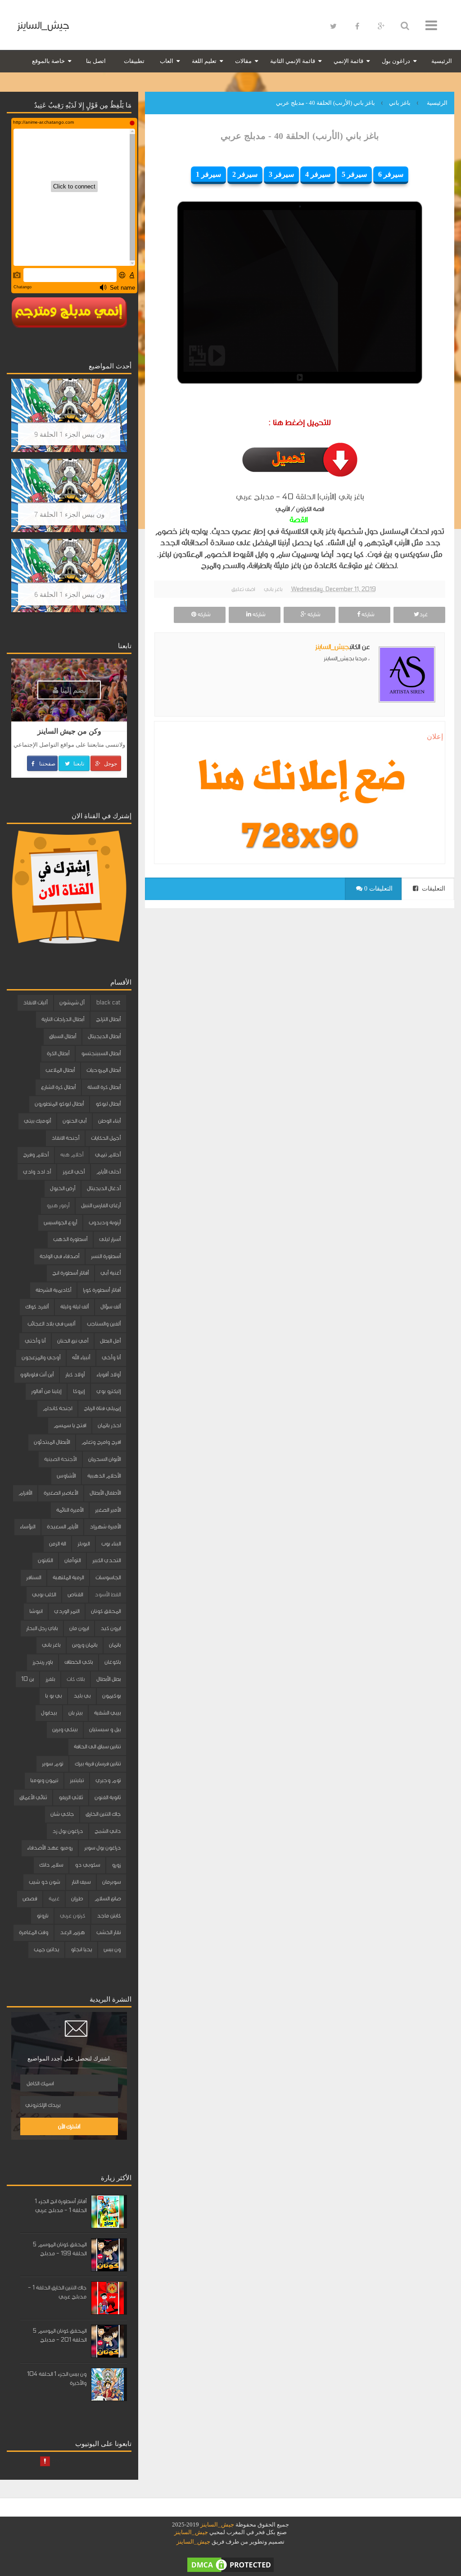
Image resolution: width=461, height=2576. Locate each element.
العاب (167, 61)
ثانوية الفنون (108, 1797)
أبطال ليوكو (108, 1104)
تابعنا (78, 763)
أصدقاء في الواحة (59, 1256)
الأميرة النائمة (70, 1510)
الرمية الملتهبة (68, 1577)
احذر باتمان (109, 1425)
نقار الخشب (108, 1932)
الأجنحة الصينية (60, 1459)
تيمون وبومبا (44, 1780)
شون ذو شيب (44, 1882)
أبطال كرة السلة (104, 1087)
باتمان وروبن (85, 1645)
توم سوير (52, 1764)
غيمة (54, 1899)
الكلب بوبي (44, 1595)
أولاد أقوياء (108, 1375)
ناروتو (42, 1916)
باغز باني (273, 589)
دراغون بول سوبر (102, 1848)
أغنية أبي (111, 1273)
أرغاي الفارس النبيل (101, 1205)
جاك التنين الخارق (103, 1814)
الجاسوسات (108, 1577)
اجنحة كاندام (57, 1408)
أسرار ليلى (110, 1239)
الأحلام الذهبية (104, 1476)
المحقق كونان (106, 1611)
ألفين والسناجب (104, 1324)
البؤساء (27, 1527)
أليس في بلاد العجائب (51, 1324)
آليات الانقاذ (35, 1003)
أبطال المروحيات (104, 1070)
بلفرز (50, 1679)
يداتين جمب (46, 1949)
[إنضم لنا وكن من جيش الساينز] (300, 835)
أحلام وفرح (36, 1155)
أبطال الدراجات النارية (63, 1019)
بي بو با (53, 1696)
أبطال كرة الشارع (58, 1087)
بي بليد (82, 1696)
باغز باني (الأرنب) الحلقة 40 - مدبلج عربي (300, 136)
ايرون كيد (111, 1628)
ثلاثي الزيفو (71, 1797)
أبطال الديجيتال (104, 1036)
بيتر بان (75, 1713)
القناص (75, 1595)
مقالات (243, 61)
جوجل (110, 763)
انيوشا (36, 1611)
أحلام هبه (72, 1155)
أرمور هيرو (58, 1205)
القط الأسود (108, 1595)
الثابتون (45, 1560)
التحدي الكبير (106, 1560)
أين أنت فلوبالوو (37, 1375)
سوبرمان (111, 1882)
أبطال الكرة (58, 1053)
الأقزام (25, 1493)
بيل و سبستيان (105, 1729)
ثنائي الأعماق (33, 1797)
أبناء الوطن (109, 1121)
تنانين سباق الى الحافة (97, 1747)
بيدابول (49, 1713)
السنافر (34, 1577)
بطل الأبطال (108, 1679)
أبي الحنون (75, 1121)
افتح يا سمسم (70, 1425)
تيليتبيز (77, 1780)
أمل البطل (110, 1341)
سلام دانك (51, 1865)
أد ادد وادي (37, 1172)
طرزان (77, 1899)
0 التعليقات (377, 889)
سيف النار (81, 1882)
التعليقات (433, 889)
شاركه (367, 614)
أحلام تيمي (108, 1155)
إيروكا (79, 1391)
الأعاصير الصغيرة (61, 1493)
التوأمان (72, 1560)
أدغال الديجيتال (104, 1188)
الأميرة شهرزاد (105, 1527)
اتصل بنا (96, 61)
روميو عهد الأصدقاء (50, 1848)
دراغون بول (396, 61)
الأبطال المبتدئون (52, 1442)
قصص (30, 1899)
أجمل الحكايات (106, 1138)
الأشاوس (66, 1476)
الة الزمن (57, 1544)
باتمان (115, 1645)
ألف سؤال (111, 1307)
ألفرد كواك (37, 1307)
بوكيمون (111, 1696)
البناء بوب (111, 1544)
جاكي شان (62, 1814)
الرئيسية (442, 61)
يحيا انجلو (81, 1949)
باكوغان (113, 1662)
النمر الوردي (67, 1611)
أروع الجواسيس (60, 1223)
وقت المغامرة (34, 1932)
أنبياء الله (81, 1357)
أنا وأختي (35, 1341)
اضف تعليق (243, 589)
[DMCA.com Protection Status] (230, 2564)
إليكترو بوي (108, 1391)
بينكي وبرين (65, 1729)
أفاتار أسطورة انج (70, 1273)
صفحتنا (47, 763)
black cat (108, 1003)
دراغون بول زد (68, 1831)
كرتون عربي (72, 1916)
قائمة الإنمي (348, 61)
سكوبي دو (87, 1865)
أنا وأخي (111, 1357)
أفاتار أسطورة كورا (102, 1290)
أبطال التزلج (108, 1019)
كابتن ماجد (109, 1916)
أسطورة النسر (106, 1256)
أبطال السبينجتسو (101, 1053)
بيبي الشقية (107, 1713)
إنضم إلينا (73, 690)
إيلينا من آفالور (46, 1391)
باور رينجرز (43, 1662)
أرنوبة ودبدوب (105, 1223)
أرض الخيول (63, 1188)
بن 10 (27, 1679)
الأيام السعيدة (62, 1527)
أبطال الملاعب (60, 1070)
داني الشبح (108, 1831)
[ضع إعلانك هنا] (300, 780)
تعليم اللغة (204, 61)
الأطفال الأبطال (105, 1493)
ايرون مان (79, 1628)
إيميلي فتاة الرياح (102, 1408)
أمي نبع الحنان (73, 1341)
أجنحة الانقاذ (65, 1138)
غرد (423, 614)
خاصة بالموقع (48, 61)
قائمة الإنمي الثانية (293, 61)
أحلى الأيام (108, 1172)
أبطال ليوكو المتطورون (59, 1104)
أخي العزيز (74, 1172)
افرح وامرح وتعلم (101, 1442)
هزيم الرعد (72, 1932)
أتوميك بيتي (37, 1121)
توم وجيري (108, 1780)
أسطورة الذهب (70, 1239)
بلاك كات (76, 1679)
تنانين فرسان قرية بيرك (98, 1764)
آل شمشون (72, 1003)
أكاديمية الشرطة (53, 1290)
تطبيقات (134, 61)
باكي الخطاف (79, 1662)
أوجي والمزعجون (41, 1357)
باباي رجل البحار (42, 1628)
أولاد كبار (75, 1375)
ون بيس (112, 1949)
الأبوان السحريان (104, 1459)
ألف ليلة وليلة (75, 1307)
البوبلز (84, 1544)
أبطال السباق (63, 1036)
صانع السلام (108, 1899)
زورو (116, 1865)
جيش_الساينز (43, 25)
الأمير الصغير (108, 1510)
